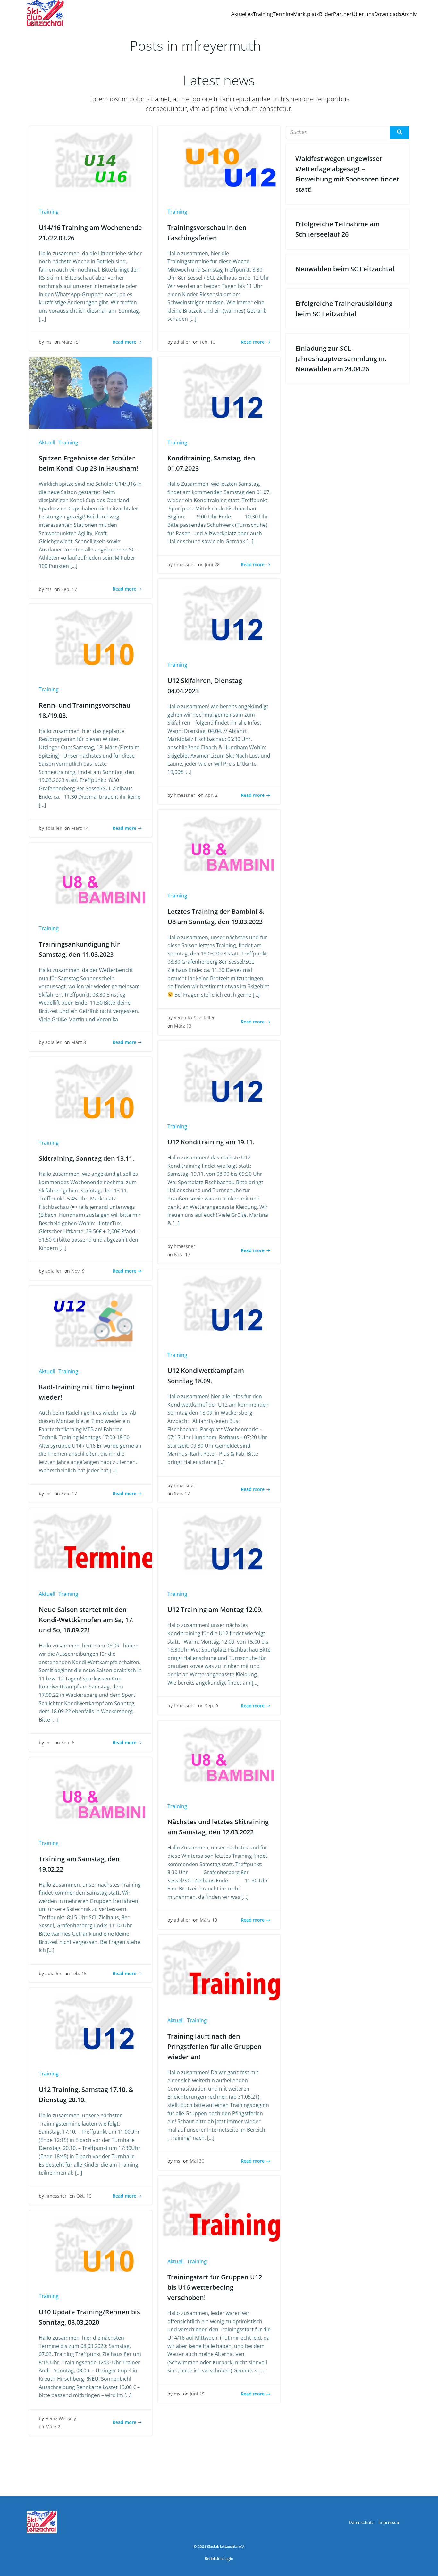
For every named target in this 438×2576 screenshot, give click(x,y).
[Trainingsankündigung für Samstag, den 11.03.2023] (91, 878)
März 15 (70, 342)
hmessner (185, 564)
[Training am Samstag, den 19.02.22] (91, 1793)
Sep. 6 (68, 1743)
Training (263, 14)
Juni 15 (197, 2394)
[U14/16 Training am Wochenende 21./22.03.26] (91, 162)
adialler (182, 342)
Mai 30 (197, 2161)
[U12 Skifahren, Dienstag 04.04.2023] (219, 615)
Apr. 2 (211, 795)
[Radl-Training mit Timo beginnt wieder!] (91, 1321)
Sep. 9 (211, 1706)
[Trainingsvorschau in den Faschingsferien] (219, 162)
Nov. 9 (78, 1271)
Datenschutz (361, 2522)
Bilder (326, 14)
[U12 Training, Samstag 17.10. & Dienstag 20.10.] (91, 2024)
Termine (283, 14)
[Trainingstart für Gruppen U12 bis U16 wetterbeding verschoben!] (219, 2211)
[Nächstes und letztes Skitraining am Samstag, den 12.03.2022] (219, 1756)
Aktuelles (242, 14)
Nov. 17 (182, 1254)
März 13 (183, 1026)
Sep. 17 (69, 589)
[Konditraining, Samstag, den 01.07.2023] (219, 392)
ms (48, 342)
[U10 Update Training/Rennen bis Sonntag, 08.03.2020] (91, 2246)
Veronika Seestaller (194, 1018)
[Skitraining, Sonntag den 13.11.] (91, 1093)
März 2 (53, 2426)
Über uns (363, 14)
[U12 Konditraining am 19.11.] (219, 1076)
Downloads (388, 14)
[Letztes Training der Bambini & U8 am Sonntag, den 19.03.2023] (219, 846)
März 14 (80, 828)
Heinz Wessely (61, 2418)
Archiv (409, 14)
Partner (342, 14)
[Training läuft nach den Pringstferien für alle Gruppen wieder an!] (219, 1970)
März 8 (79, 1042)
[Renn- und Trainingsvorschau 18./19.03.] (91, 639)
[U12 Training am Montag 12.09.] (219, 1544)
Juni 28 (212, 564)
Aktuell (47, 442)
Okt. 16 (84, 2196)
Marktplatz (306, 14)
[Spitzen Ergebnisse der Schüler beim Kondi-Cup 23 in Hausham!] (91, 392)
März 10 (208, 1920)
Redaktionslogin (219, 2559)
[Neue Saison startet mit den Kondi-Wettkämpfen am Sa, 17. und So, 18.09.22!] (91, 1544)
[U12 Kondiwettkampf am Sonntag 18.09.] (219, 1305)
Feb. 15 (79, 1973)
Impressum (389, 2522)
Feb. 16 (207, 342)
